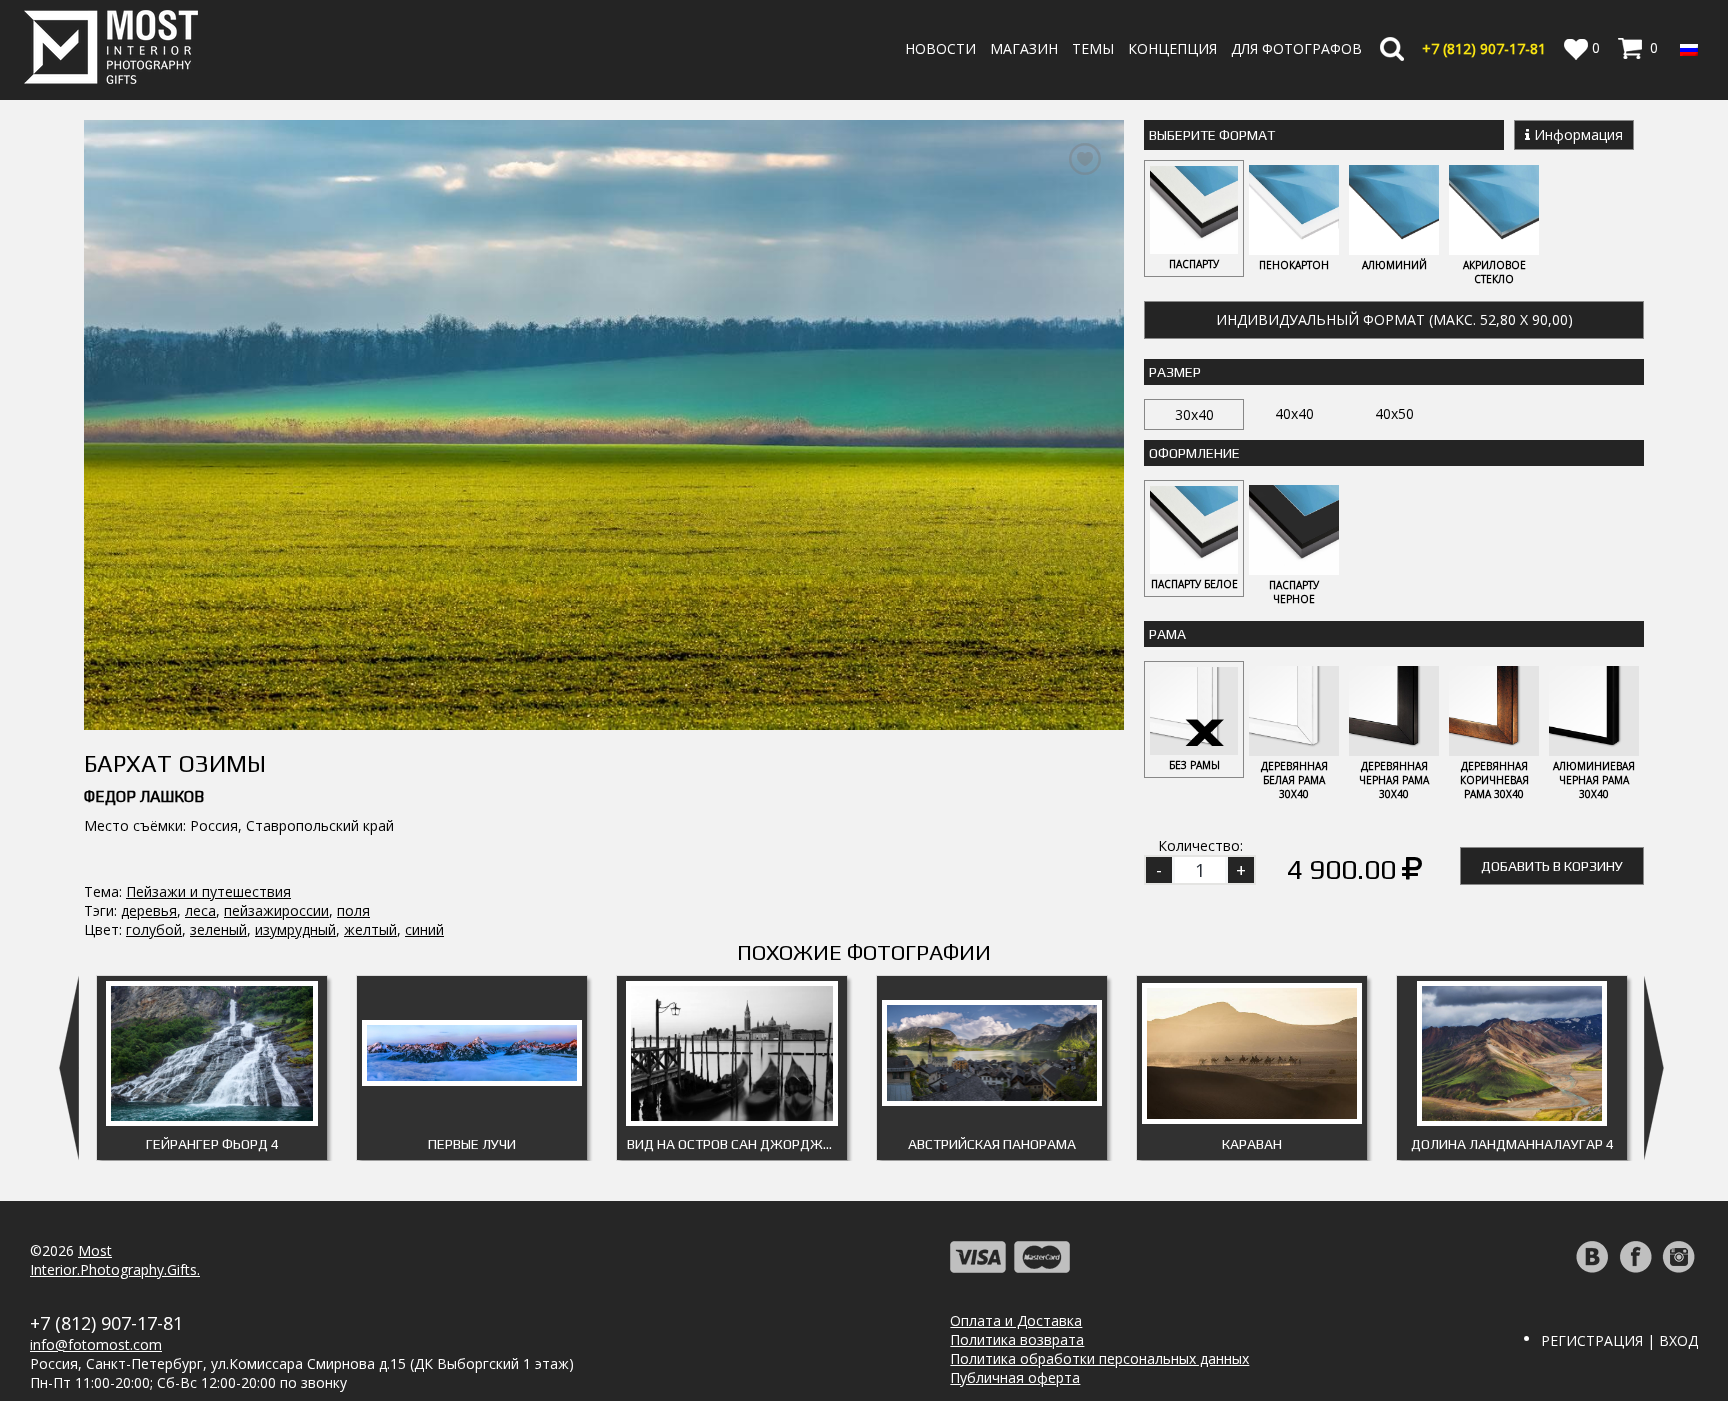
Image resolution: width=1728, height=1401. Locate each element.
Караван (1252, 1144)
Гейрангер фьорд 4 (212, 1144)
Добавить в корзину (1552, 866)
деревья (149, 910)
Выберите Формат (1212, 135)
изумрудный (295, 929)
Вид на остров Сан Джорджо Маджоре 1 (737, 1144)
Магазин (1024, 48)
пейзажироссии (276, 910)
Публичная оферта (1015, 1377)
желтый (370, 929)
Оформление (1194, 453)
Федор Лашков (144, 796)
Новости (940, 48)
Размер (1175, 372)
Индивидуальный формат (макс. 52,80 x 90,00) (1394, 319)
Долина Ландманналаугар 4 (1512, 1144)
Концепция (1172, 48)
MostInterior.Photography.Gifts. (115, 1260)
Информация (1576, 134)
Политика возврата (1017, 1339)
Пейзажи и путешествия (208, 891)
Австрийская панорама (992, 1144)
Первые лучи (472, 1144)
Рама (1167, 634)
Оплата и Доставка (1016, 1320)
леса (200, 910)
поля (353, 910)
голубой (154, 929)
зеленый (218, 929)
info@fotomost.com (96, 1344)
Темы (1093, 48)
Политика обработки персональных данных (1099, 1358)
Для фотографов (1296, 48)
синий (424, 929)
